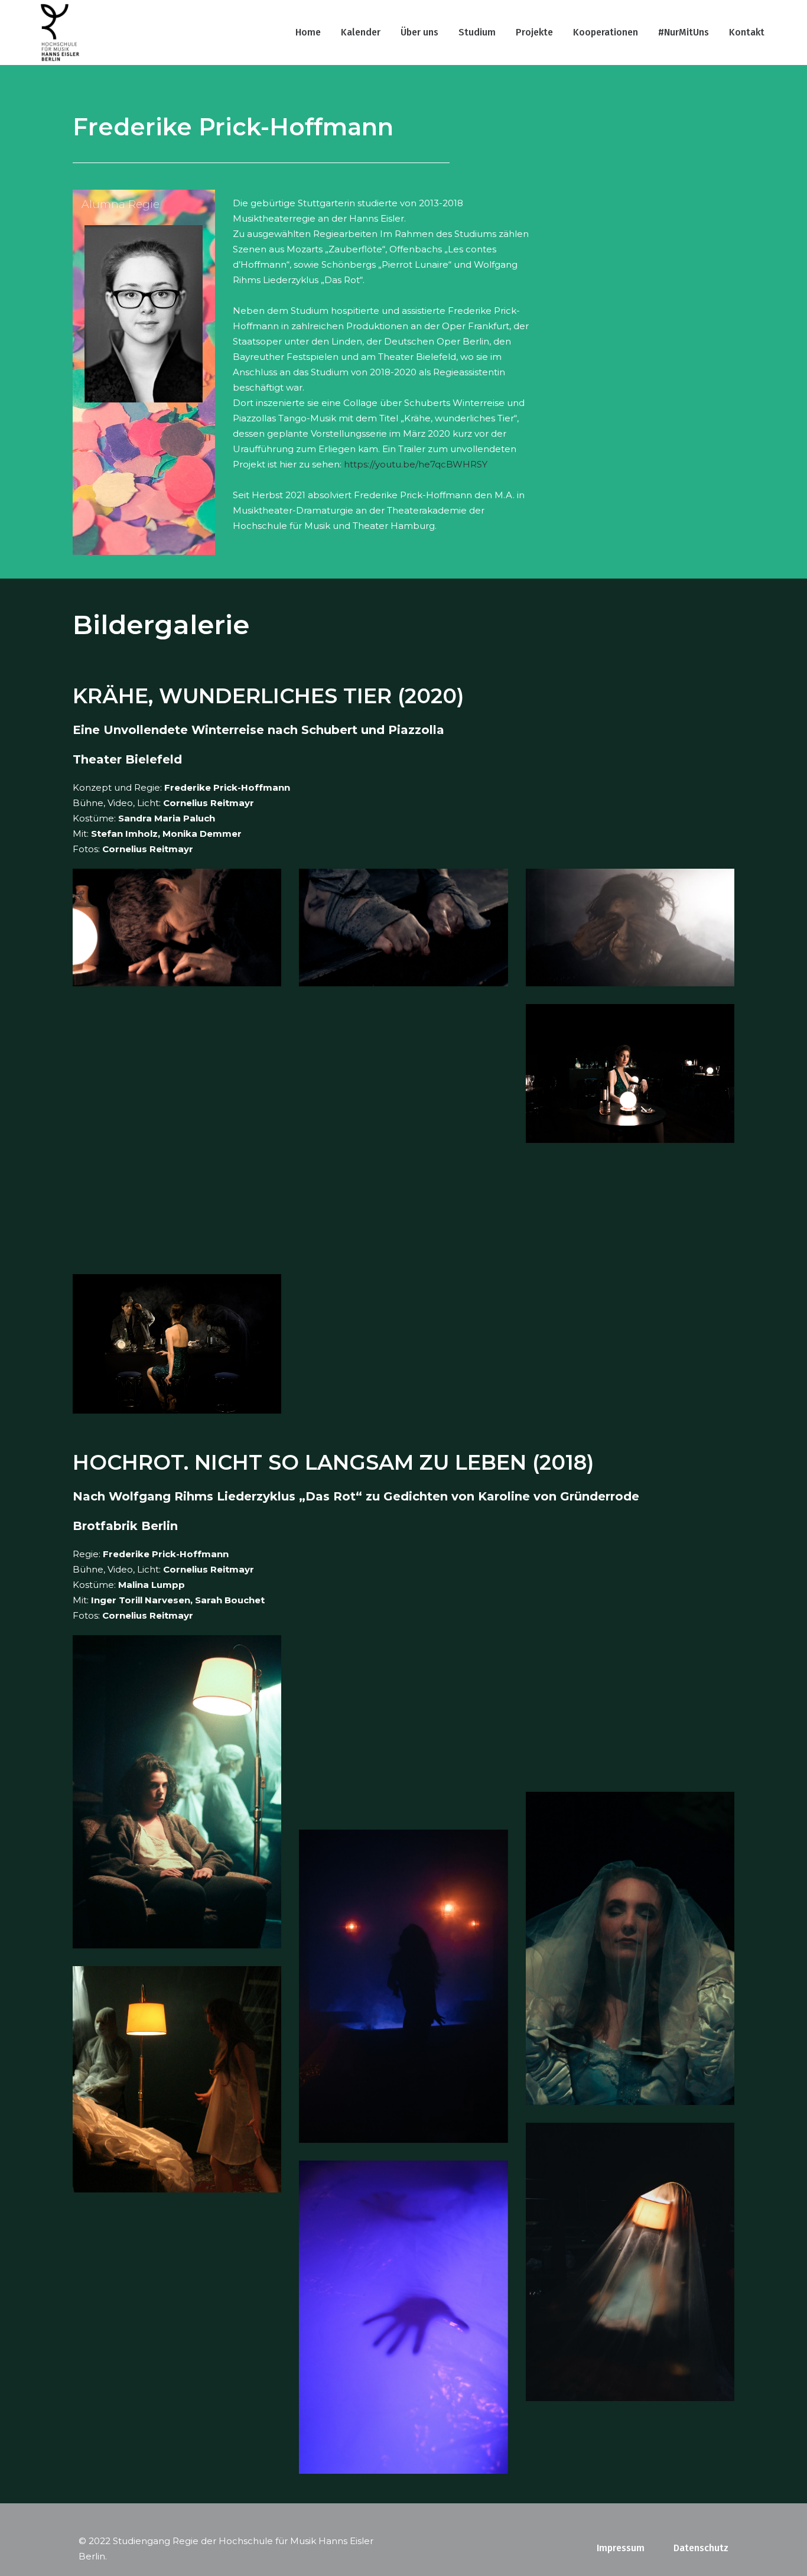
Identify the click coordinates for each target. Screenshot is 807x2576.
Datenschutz (701, 2548)
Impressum (621, 2548)
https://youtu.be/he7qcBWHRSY (416, 464)
